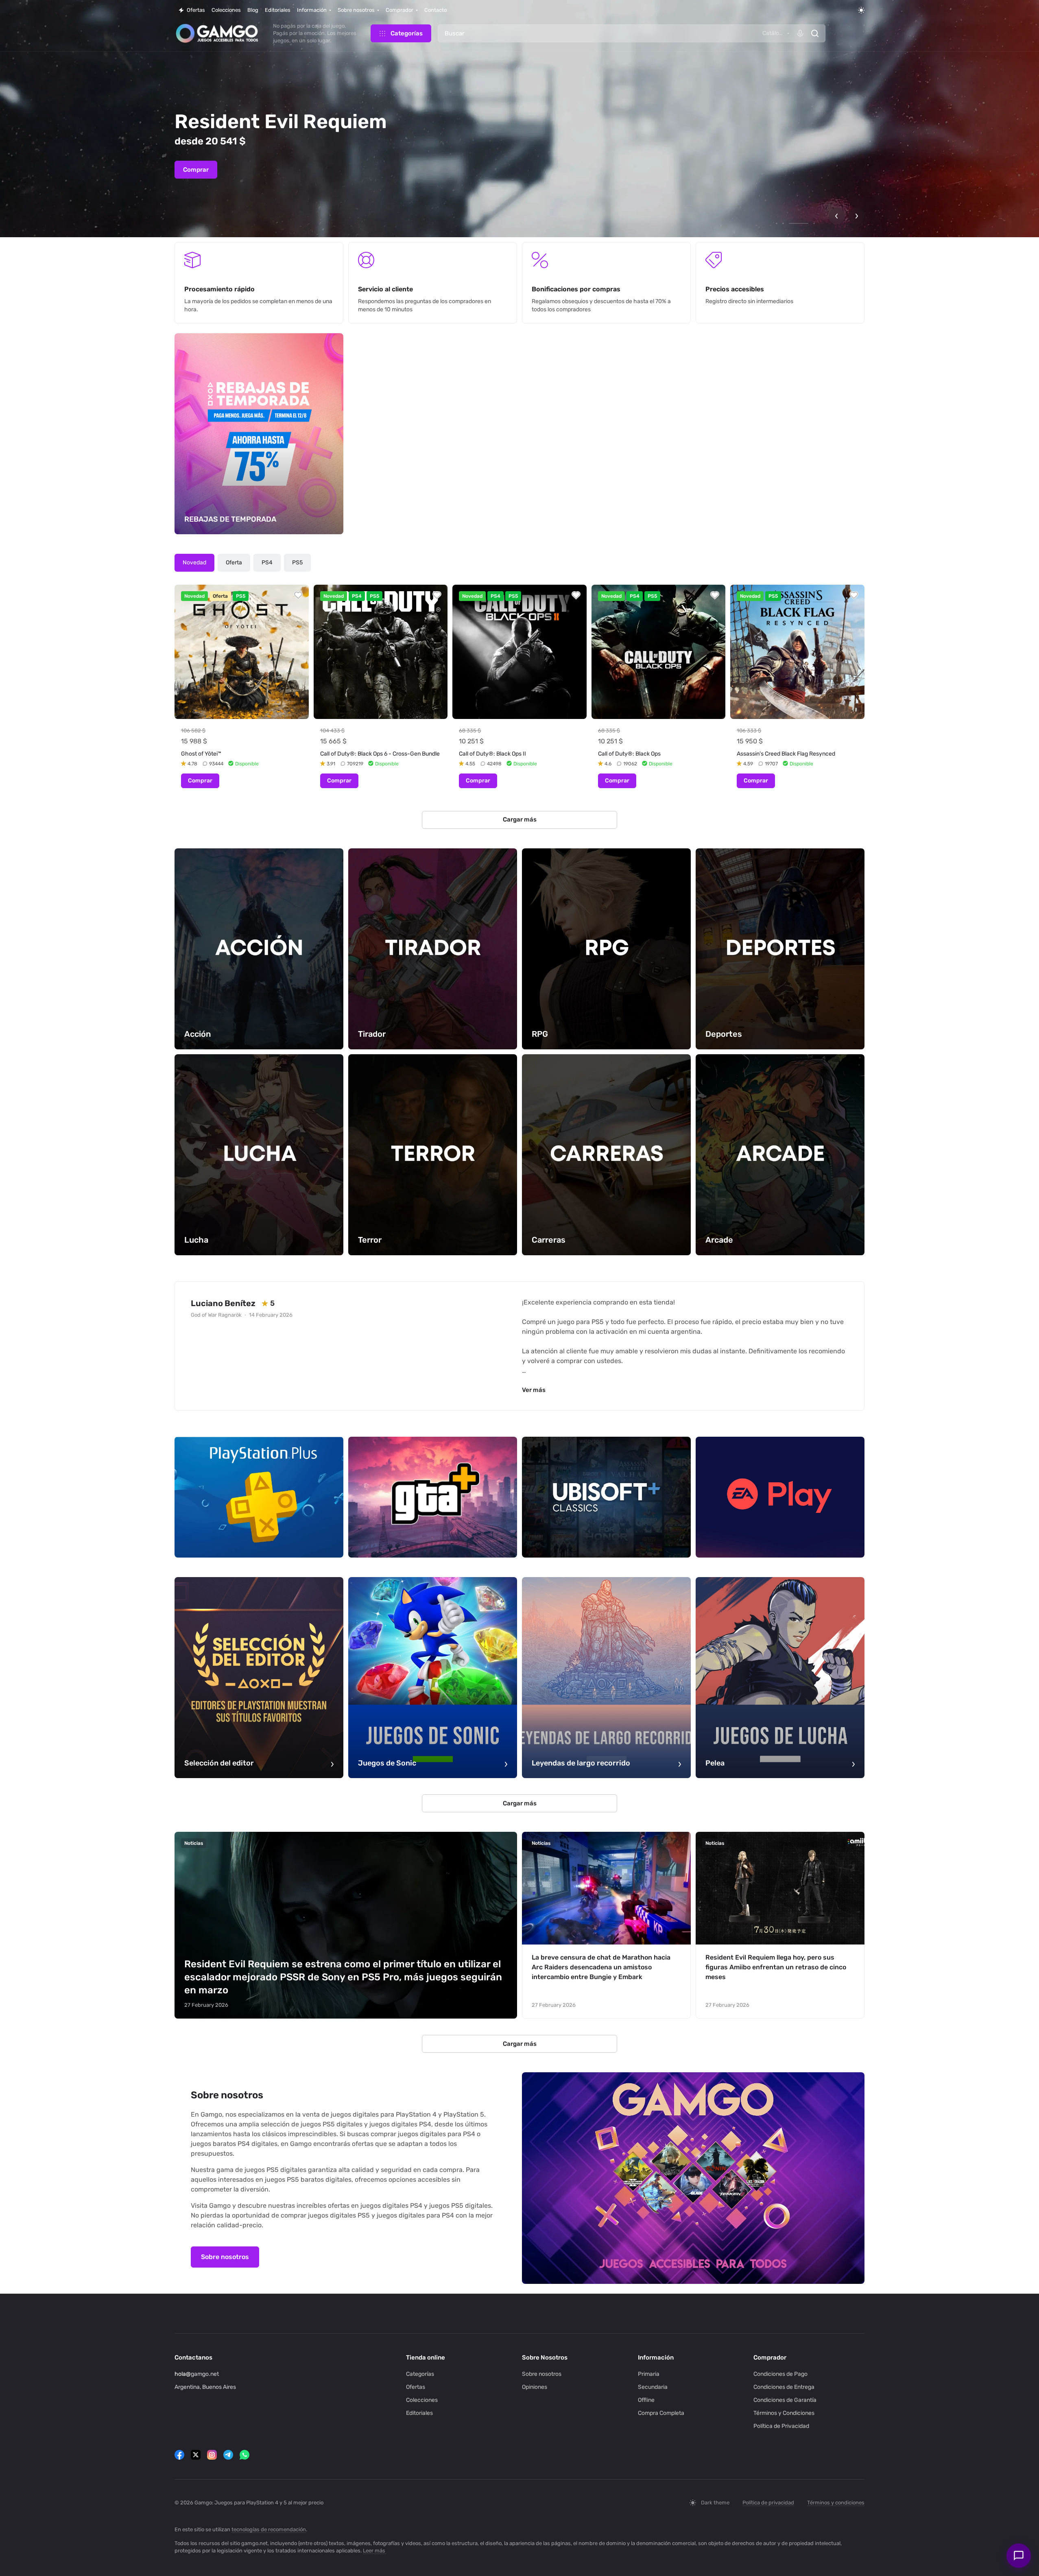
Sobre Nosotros (545, 2358)
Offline (646, 2400)
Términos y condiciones (836, 2503)
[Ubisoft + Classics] (606, 1497)
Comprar (196, 170)
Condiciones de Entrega (784, 2387)
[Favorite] (298, 595)
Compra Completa (661, 2413)
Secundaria (653, 2387)
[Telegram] (228, 2455)
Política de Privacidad (781, 2426)
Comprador (770, 2358)
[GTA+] (433, 1497)
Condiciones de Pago (780, 2374)
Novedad (194, 563)
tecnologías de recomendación (269, 2529)
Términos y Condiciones (784, 2413)
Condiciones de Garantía (785, 2400)
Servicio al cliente (385, 289)
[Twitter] (196, 2455)
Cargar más (520, 819)
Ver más (534, 1390)
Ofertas (416, 2387)
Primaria (649, 2374)
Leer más (374, 2551)
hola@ (183, 2374)
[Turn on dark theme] (861, 10)
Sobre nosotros (225, 2257)
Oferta (234, 563)
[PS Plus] (259, 1497)
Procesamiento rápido (219, 289)
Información (656, 2358)
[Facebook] (179, 2455)
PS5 (297, 563)
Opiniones (535, 2387)
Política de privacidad (768, 2503)
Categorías (420, 2374)
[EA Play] (780, 1497)
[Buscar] (815, 33)
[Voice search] (800, 33)
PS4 (267, 563)
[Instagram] (212, 2455)
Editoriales (419, 2413)
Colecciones (422, 2400)
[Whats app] (244, 2455)
